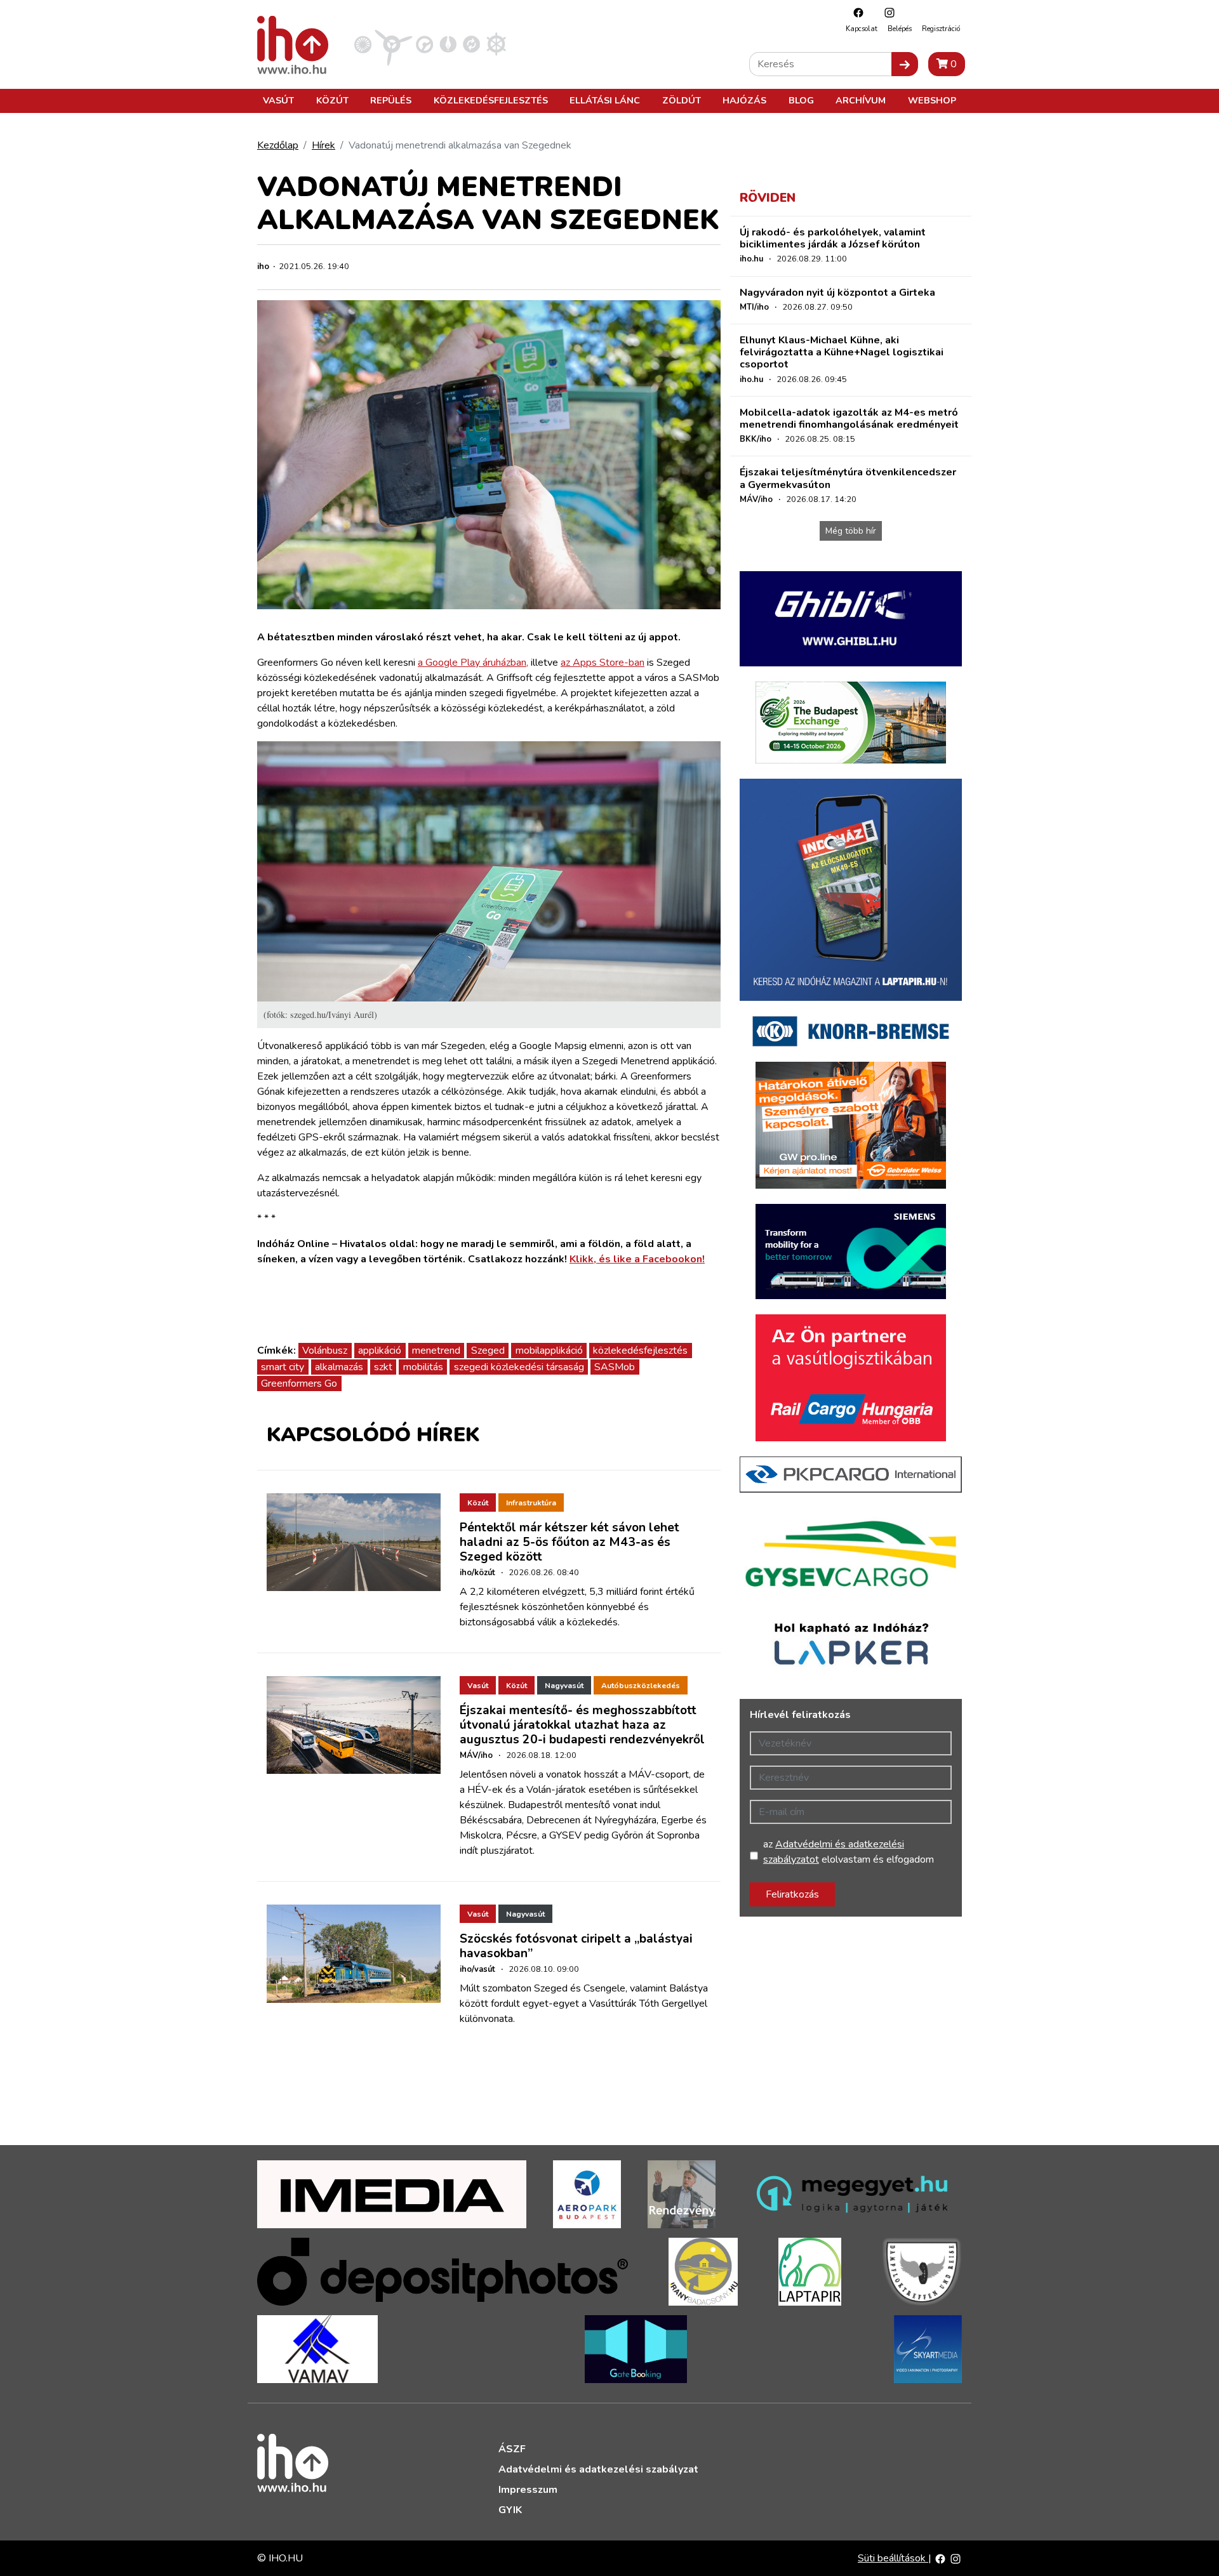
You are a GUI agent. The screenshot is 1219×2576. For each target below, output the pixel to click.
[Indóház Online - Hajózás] (496, 44)
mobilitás (423, 1367)
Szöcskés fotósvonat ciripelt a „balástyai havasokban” (576, 1946)
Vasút (278, 100)
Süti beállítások (893, 2558)
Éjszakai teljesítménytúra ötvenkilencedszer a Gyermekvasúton (848, 478)
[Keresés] (905, 64)
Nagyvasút (564, 1686)
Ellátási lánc (605, 100)
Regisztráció (941, 29)
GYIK (510, 2510)
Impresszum (528, 2490)
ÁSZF (512, 2449)
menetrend (436, 1351)
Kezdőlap (278, 145)
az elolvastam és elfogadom (849, 1852)
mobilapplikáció (549, 1351)
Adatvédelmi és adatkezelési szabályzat (598, 2469)
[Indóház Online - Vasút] (363, 44)
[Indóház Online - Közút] (424, 44)
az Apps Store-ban (603, 663)
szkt (383, 1367)
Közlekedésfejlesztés (491, 100)
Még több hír (851, 531)
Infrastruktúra (531, 1503)
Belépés (900, 29)
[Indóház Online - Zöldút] (471, 44)
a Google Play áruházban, (473, 663)
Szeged (488, 1351)
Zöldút (682, 100)
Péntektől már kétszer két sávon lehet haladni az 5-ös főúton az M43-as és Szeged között (570, 1542)
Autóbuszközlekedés (641, 1686)
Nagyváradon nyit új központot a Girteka (837, 293)
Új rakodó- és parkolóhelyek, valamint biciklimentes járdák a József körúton (833, 238)
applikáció (380, 1351)
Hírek (323, 145)
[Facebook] (855, 12)
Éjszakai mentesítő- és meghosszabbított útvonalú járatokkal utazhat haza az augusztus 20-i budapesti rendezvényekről (582, 1725)
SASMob (615, 1367)
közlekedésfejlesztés (640, 1351)
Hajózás (744, 100)
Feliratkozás (792, 1894)
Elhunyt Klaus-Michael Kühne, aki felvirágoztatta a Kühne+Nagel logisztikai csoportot (842, 352)
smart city (283, 1367)
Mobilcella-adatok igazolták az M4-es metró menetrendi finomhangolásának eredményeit (849, 419)
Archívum (861, 100)
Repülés (391, 100)
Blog (801, 100)
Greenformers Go (299, 1384)
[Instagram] (886, 12)
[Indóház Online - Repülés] (394, 44)
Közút (332, 100)
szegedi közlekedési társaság (519, 1367)
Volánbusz (325, 1351)
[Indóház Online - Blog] (448, 44)
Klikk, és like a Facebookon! (637, 1259)
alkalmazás (339, 1367)
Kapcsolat (862, 29)
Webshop (932, 100)
